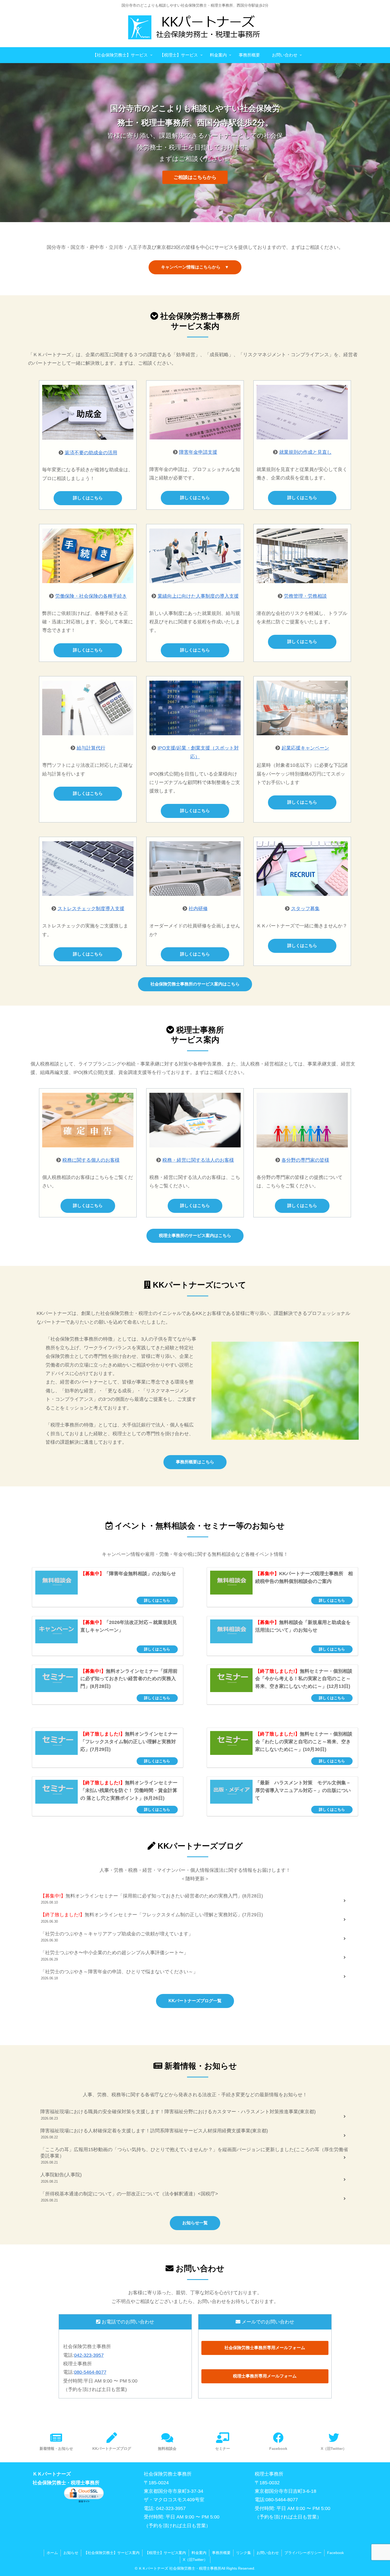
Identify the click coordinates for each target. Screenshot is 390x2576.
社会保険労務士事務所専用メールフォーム (265, 2348)
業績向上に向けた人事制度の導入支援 (198, 596)
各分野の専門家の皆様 (305, 1160)
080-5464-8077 (90, 2372)
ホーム (52, 2553)
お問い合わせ (268, 2553)
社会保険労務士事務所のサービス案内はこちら (195, 984)
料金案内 (199, 2553)
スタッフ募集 (305, 909)
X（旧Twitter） (195, 2560)
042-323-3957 (89, 2355)
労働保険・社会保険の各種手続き (91, 596)
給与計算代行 (91, 748)
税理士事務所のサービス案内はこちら (195, 1236)
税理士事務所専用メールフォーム (265, 2376)
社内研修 (198, 909)
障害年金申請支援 (198, 452)
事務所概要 (221, 2553)
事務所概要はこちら (195, 1462)
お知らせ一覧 (195, 2223)
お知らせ (71, 2553)
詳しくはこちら (88, 498)
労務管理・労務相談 (305, 596)
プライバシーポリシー (303, 2553)
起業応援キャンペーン (305, 748)
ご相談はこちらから (195, 177)
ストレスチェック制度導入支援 (91, 909)
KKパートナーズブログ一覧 (195, 2001)
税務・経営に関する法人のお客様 (198, 1160)
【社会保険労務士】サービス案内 (112, 2553)
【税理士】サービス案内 (166, 2553)
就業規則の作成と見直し (305, 452)
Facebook (335, 2553)
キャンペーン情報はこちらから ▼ (195, 267)
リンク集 (244, 2553)
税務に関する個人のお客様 (91, 1160)
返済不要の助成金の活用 (91, 453)
